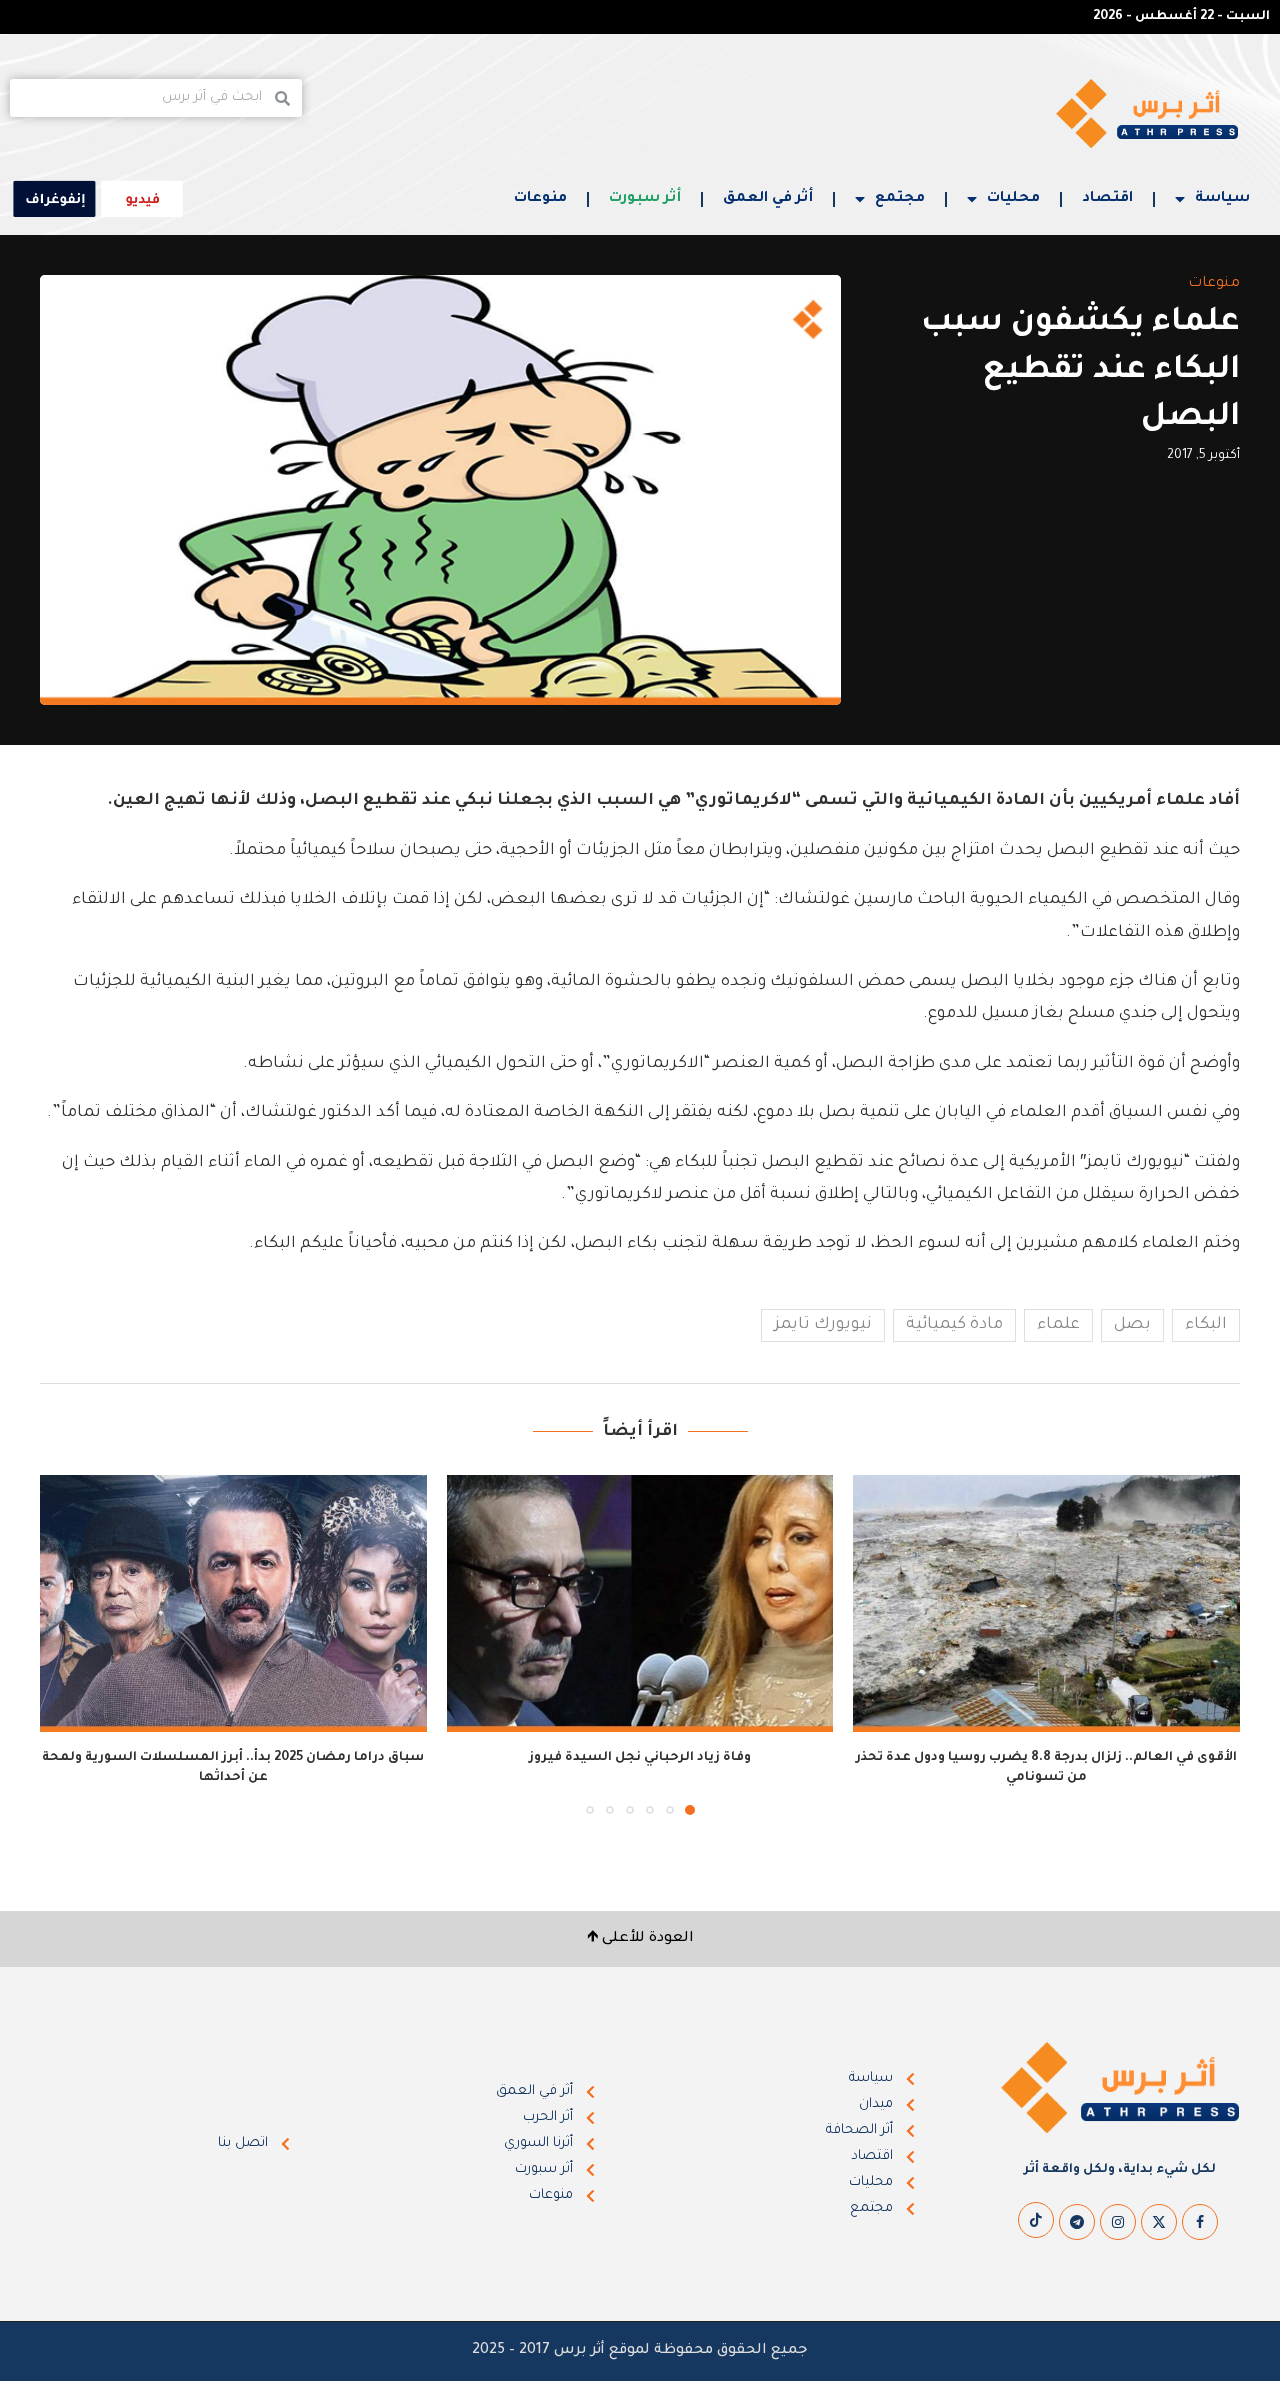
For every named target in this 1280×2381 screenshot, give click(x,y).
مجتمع (900, 199)
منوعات (540, 199)
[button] (67, 1644)
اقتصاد (1107, 199)
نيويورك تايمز (823, 1325)
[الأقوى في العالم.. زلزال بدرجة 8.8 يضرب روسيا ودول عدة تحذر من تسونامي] (1046, 1604)
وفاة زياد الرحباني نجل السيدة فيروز (640, 1758)
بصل (1132, 1325)
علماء (1058, 1325)
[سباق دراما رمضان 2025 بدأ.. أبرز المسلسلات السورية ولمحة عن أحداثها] (233, 1604)
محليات (1013, 199)
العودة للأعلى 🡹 (640, 1939)
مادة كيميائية (954, 1325)
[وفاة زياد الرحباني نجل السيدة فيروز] (640, 1604)
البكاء (1206, 1325)
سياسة (1222, 199)
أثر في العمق (768, 199)
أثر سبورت (645, 199)
